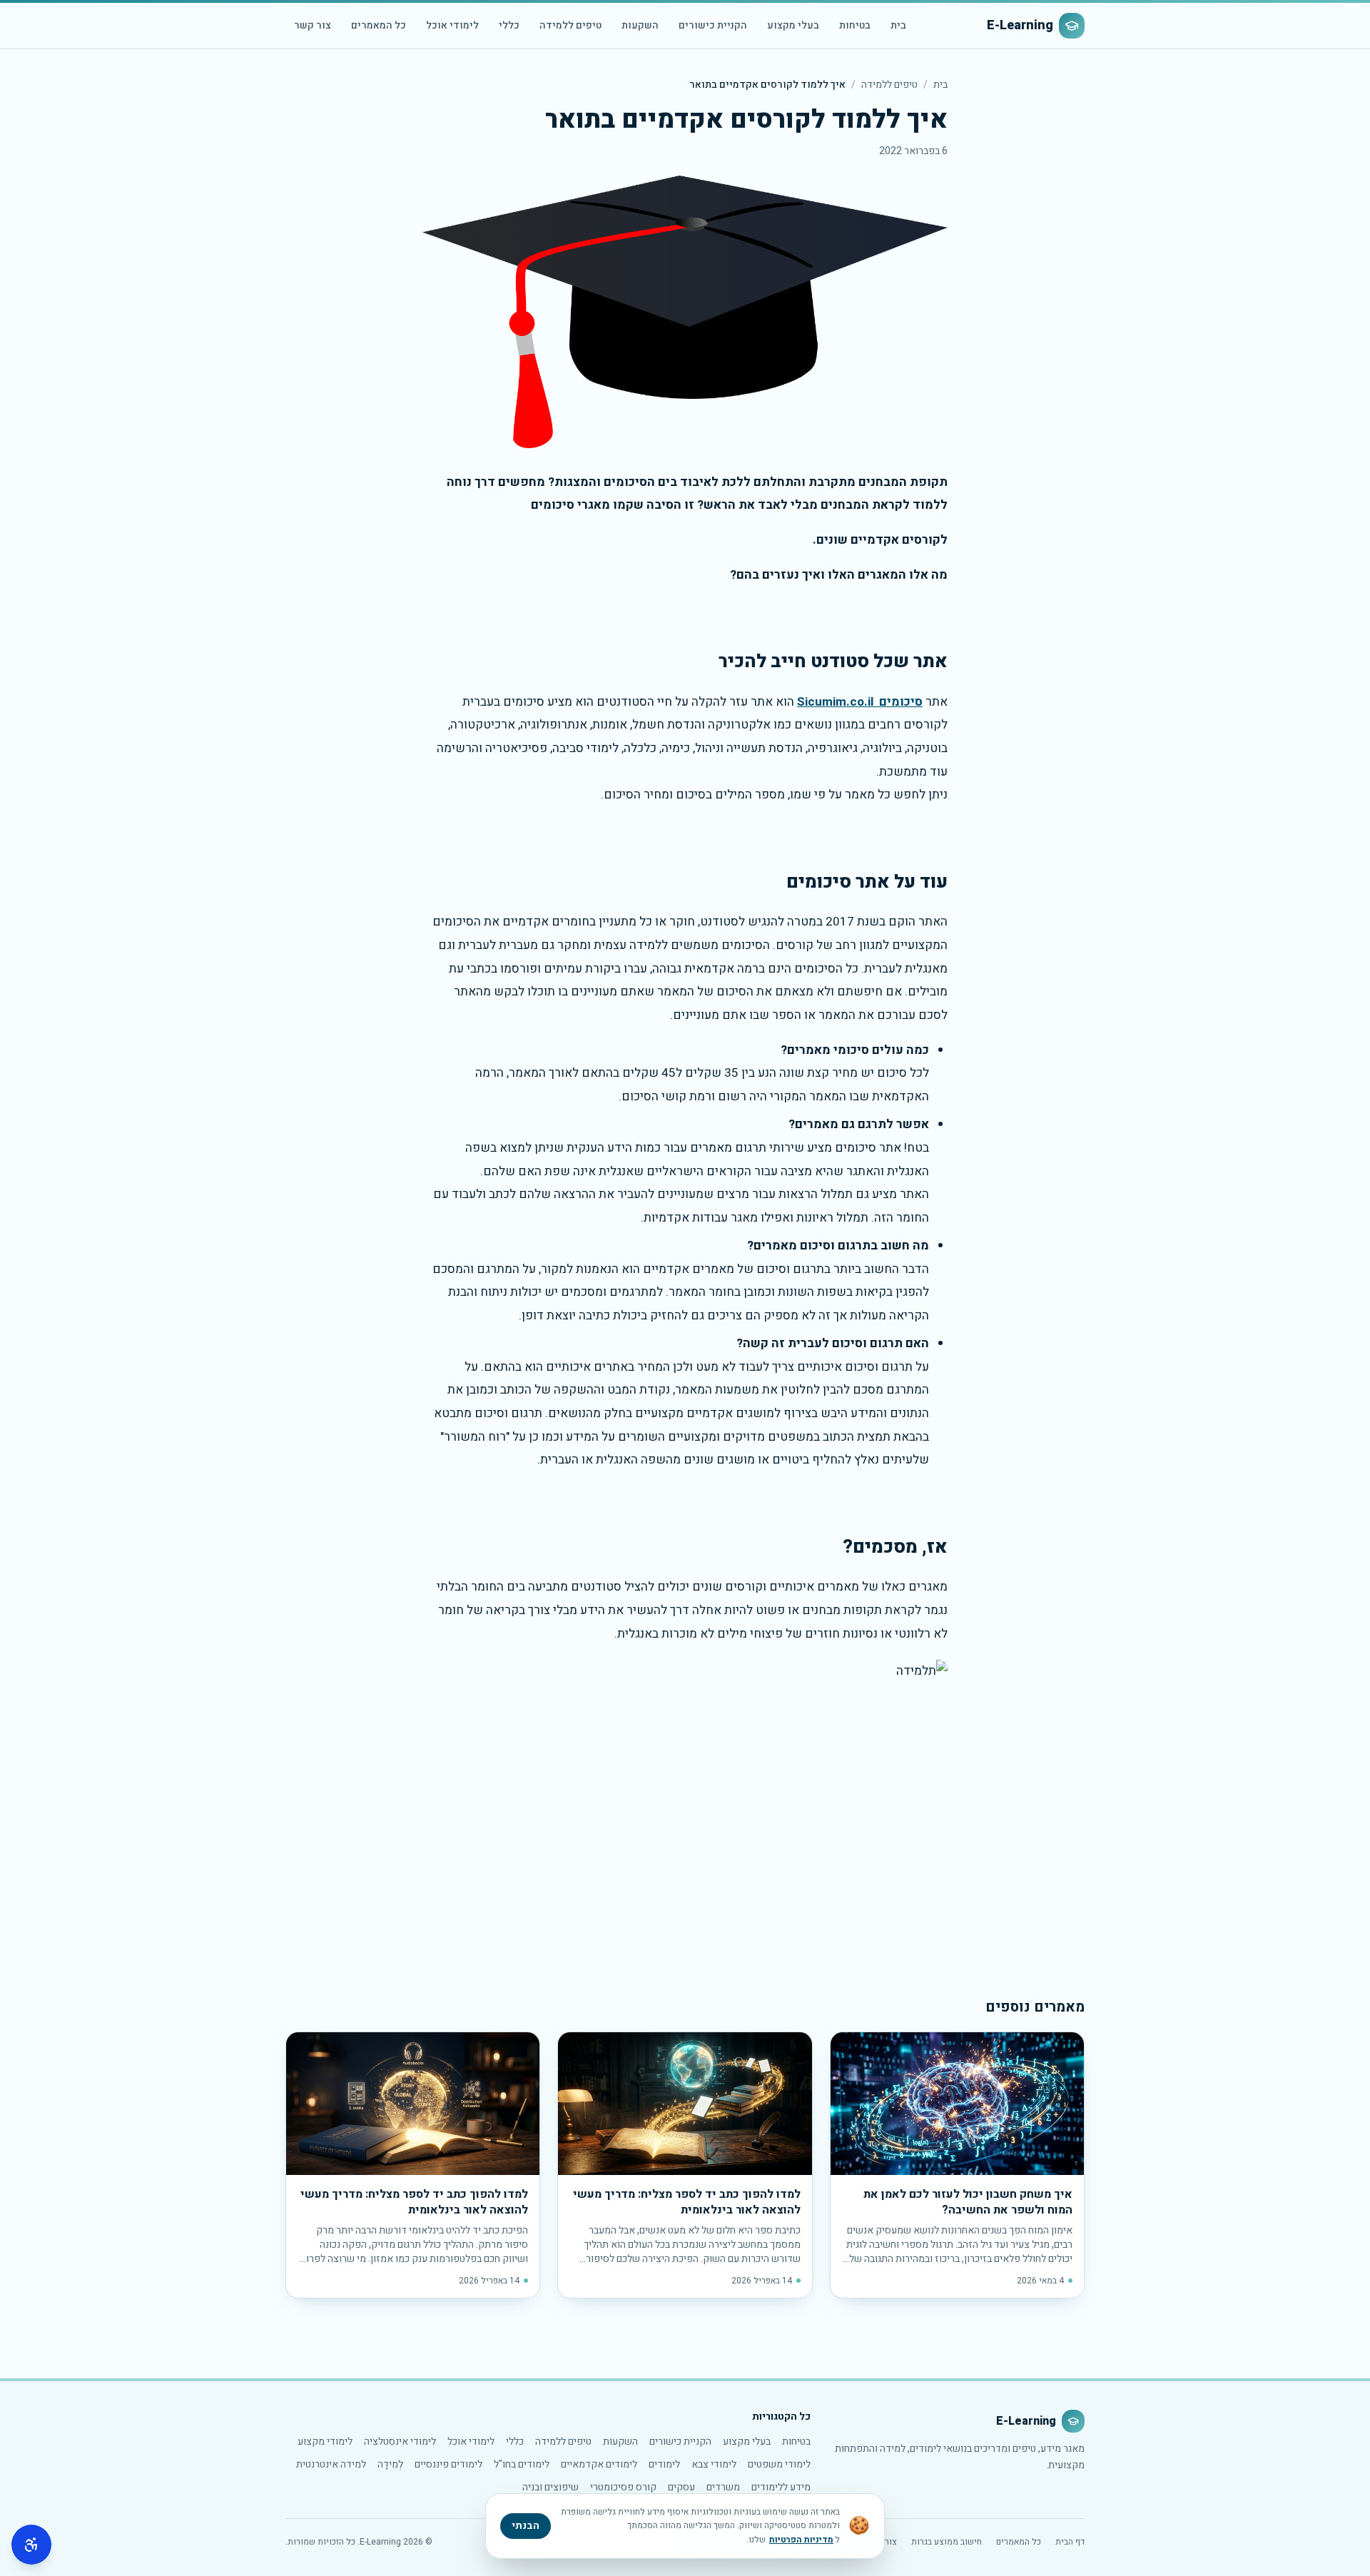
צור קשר (313, 25)
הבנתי (526, 2526)
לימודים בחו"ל (522, 2464)
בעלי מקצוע (793, 25)
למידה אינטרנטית (331, 2464)
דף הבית (1070, 2542)
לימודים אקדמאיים (599, 2464)
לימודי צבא (714, 2464)
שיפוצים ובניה (550, 2487)
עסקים (681, 2487)
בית (898, 25)
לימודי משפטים (779, 2464)
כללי (509, 25)
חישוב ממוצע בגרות (947, 2542)
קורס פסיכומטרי (623, 2487)
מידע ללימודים (781, 2487)
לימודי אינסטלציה (400, 2441)
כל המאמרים (379, 25)
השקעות (640, 25)
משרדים (723, 2487)
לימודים (664, 2464)
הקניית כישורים (713, 25)
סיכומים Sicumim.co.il (860, 702)
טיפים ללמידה (570, 25)
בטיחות (855, 25)
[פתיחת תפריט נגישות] (31, 2545)
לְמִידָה (390, 2464)
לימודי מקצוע (325, 2441)
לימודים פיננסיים (448, 2464)
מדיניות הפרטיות (801, 2540)
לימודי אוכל (452, 25)
